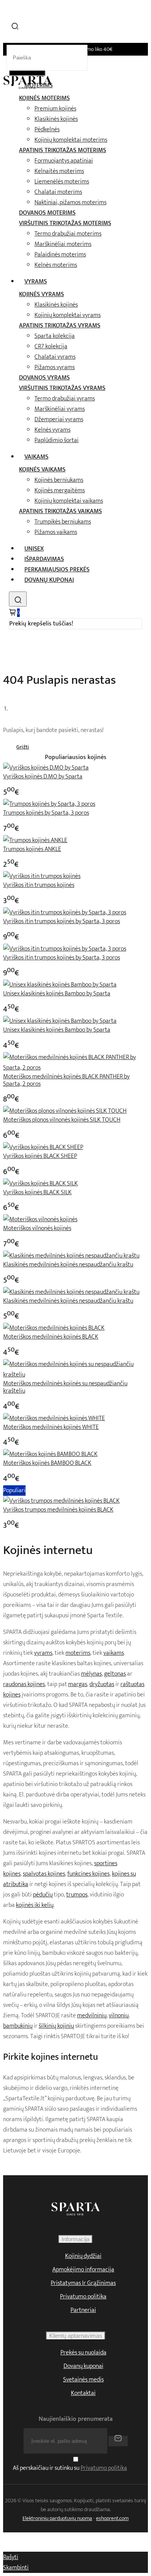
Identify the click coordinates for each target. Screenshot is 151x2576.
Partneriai (83, 2310)
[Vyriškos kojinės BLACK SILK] (40, 1184)
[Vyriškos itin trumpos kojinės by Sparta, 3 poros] (65, 913)
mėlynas (91, 1674)
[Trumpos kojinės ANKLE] (35, 840)
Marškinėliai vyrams (60, 409)
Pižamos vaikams (56, 532)
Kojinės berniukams (59, 480)
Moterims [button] (39, 86)
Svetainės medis (83, 2380)
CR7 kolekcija (51, 347)
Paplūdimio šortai (57, 440)
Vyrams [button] (36, 282)
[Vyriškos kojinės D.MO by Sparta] (46, 768)
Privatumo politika (83, 2297)
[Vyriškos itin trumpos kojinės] (42, 876)
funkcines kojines (88, 1874)
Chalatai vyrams (55, 357)
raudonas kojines (24, 1684)
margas (78, 1684)
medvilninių (92, 2016)
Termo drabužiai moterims (68, 234)
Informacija (75, 2239)
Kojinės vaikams (42, 470)
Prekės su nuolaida (83, 2353)
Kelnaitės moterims (59, 171)
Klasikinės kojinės (56, 119)
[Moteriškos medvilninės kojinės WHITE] (54, 1418)
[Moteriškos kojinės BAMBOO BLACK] (50, 1454)
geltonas (115, 1674)
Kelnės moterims (56, 265)
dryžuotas (102, 1684)
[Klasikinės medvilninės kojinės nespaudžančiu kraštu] (71, 1256)
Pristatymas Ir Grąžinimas (83, 2283)
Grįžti (23, 747)
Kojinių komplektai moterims (71, 140)
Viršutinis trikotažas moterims (65, 223)
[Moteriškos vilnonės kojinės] (40, 1219)
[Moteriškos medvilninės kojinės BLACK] (54, 1328)
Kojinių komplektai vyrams (68, 315)
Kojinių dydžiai (83, 2256)
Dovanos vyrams (44, 378)
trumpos (77, 1895)
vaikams (114, 1653)
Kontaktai (83, 2393)
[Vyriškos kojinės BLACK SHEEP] (43, 1147)
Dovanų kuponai (49, 580)
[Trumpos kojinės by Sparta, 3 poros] (49, 804)
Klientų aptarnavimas (76, 2336)
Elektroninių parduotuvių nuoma (57, 2518)
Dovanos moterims (47, 213)
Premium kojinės (55, 109)
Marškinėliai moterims (63, 244)
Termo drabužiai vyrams (65, 399)
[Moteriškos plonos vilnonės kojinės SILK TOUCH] (65, 1111)
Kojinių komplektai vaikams (69, 501)
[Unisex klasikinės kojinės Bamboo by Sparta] (60, 985)
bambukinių (18, 2026)
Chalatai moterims (58, 192)
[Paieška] (18, 599)
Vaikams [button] (36, 457)
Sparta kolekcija (55, 336)
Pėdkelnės (47, 130)
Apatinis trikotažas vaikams (60, 511)
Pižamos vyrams (55, 367)
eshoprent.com (112, 2518)
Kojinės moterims (44, 98)
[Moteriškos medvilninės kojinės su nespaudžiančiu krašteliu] (75, 1375)
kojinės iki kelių (35, 1905)
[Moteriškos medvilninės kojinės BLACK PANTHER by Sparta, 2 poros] (75, 1068)
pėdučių (43, 1895)
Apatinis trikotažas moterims (63, 150)
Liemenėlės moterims (62, 182)
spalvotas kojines (44, 1874)
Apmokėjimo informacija (83, 2270)
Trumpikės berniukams (63, 522)
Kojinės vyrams (41, 294)
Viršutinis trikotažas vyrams (62, 388)
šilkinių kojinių (56, 2026)
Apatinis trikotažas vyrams (60, 326)
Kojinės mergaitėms (60, 491)
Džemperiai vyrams (59, 419)
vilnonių (119, 2016)
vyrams (43, 1653)
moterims (78, 1653)
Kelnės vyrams (52, 430)
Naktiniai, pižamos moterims (70, 203)
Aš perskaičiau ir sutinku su (70, 2468)
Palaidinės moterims (60, 255)
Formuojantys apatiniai (64, 161)
